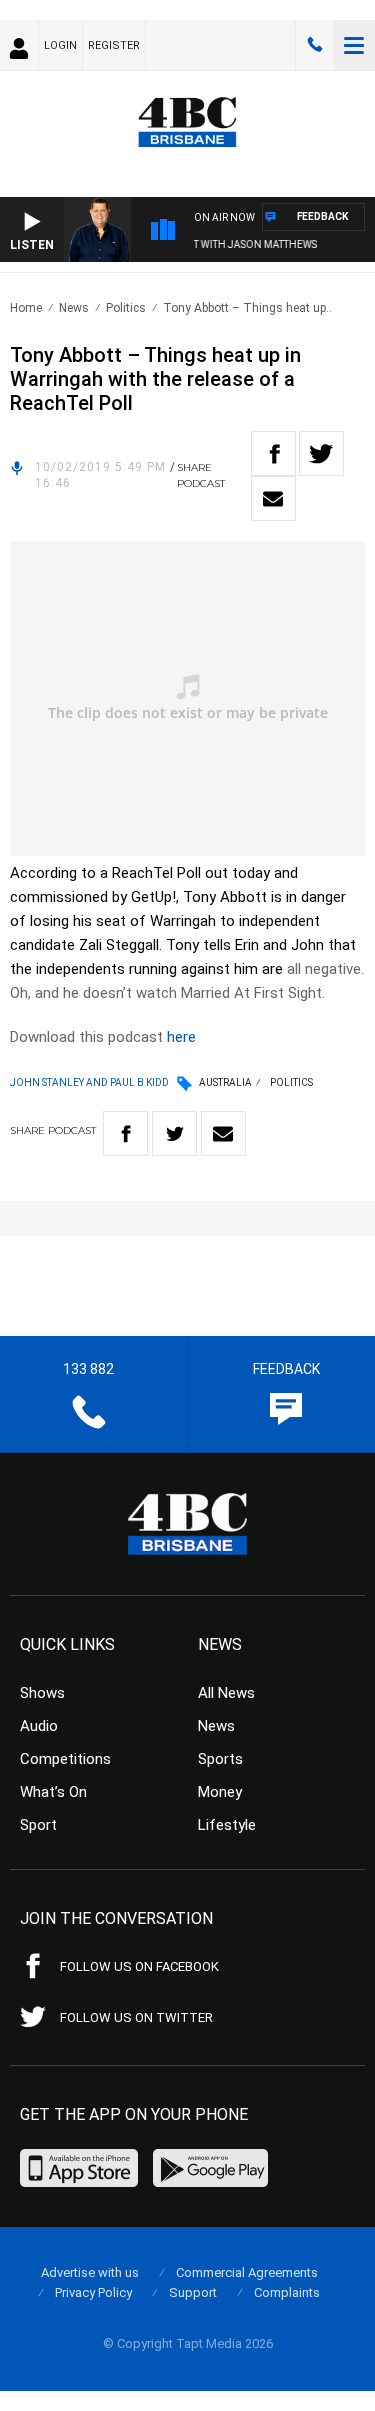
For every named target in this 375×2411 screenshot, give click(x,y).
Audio (39, 1726)
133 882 (315, 45)
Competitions (65, 1759)
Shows (42, 1693)
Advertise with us (90, 2272)
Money (220, 1792)
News (74, 308)
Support (193, 2292)
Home (26, 308)
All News (226, 1693)
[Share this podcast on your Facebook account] (273, 453)
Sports (220, 1759)
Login (60, 45)
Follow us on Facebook (139, 1966)
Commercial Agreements (247, 2272)
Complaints (287, 2292)
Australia (225, 1082)
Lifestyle (227, 1825)
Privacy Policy (93, 2292)
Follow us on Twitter (136, 2017)
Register (114, 45)
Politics (126, 308)
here (181, 1037)
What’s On (53, 1792)
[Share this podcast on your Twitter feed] (321, 453)
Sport (38, 1825)
